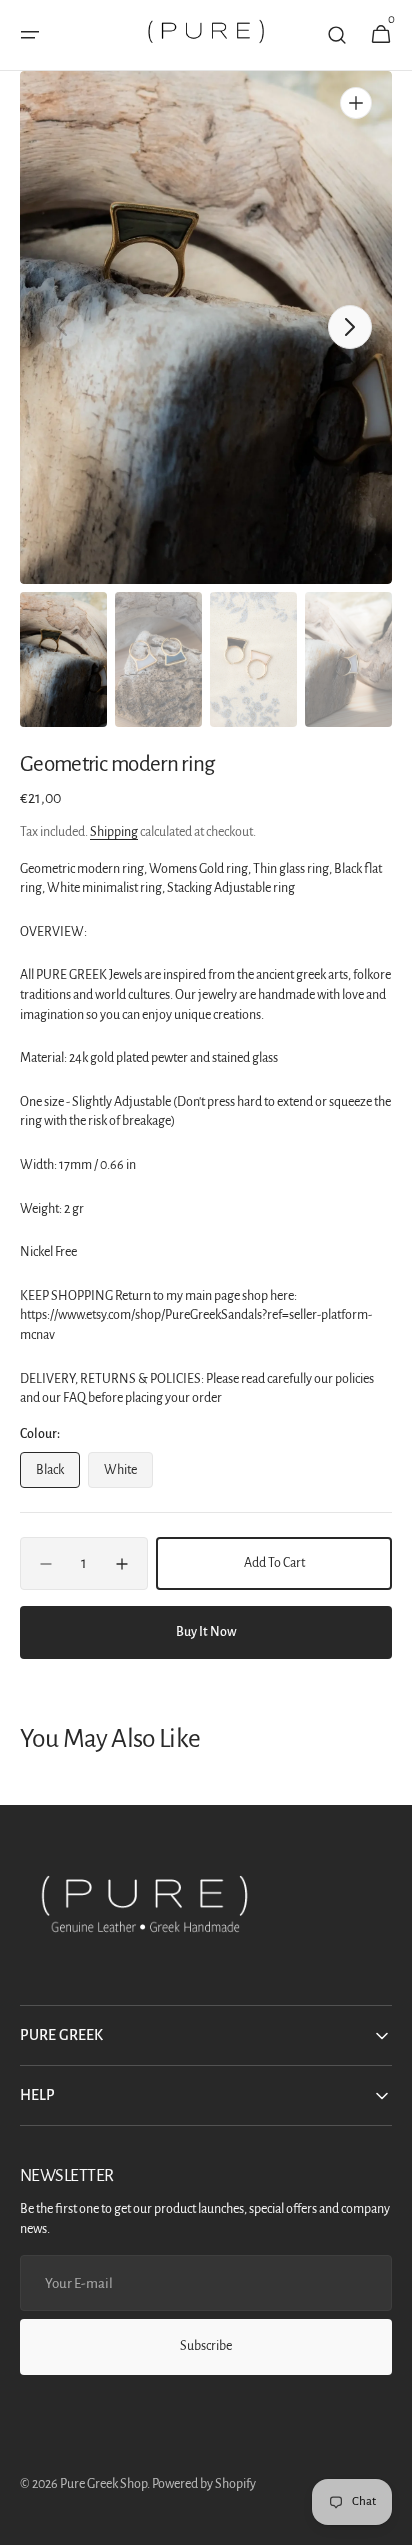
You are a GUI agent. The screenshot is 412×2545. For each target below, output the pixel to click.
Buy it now (206, 1632)
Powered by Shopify (204, 2484)
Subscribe (206, 2346)
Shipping (114, 832)
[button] (30, 35)
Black (58, 1475)
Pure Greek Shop (103, 2484)
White (128, 1475)
